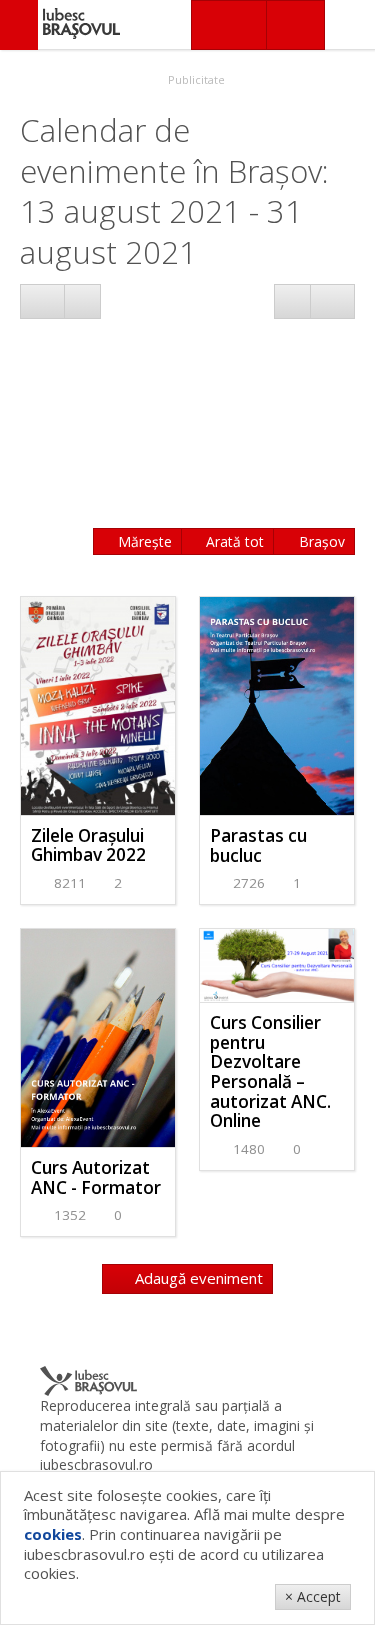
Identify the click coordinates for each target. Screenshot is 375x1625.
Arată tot (233, 541)
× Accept (313, 1596)
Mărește (143, 541)
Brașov (320, 541)
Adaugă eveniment (197, 1278)
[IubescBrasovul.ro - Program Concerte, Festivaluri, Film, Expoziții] (19, 25)
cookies (53, 1534)
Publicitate (195, 79)
